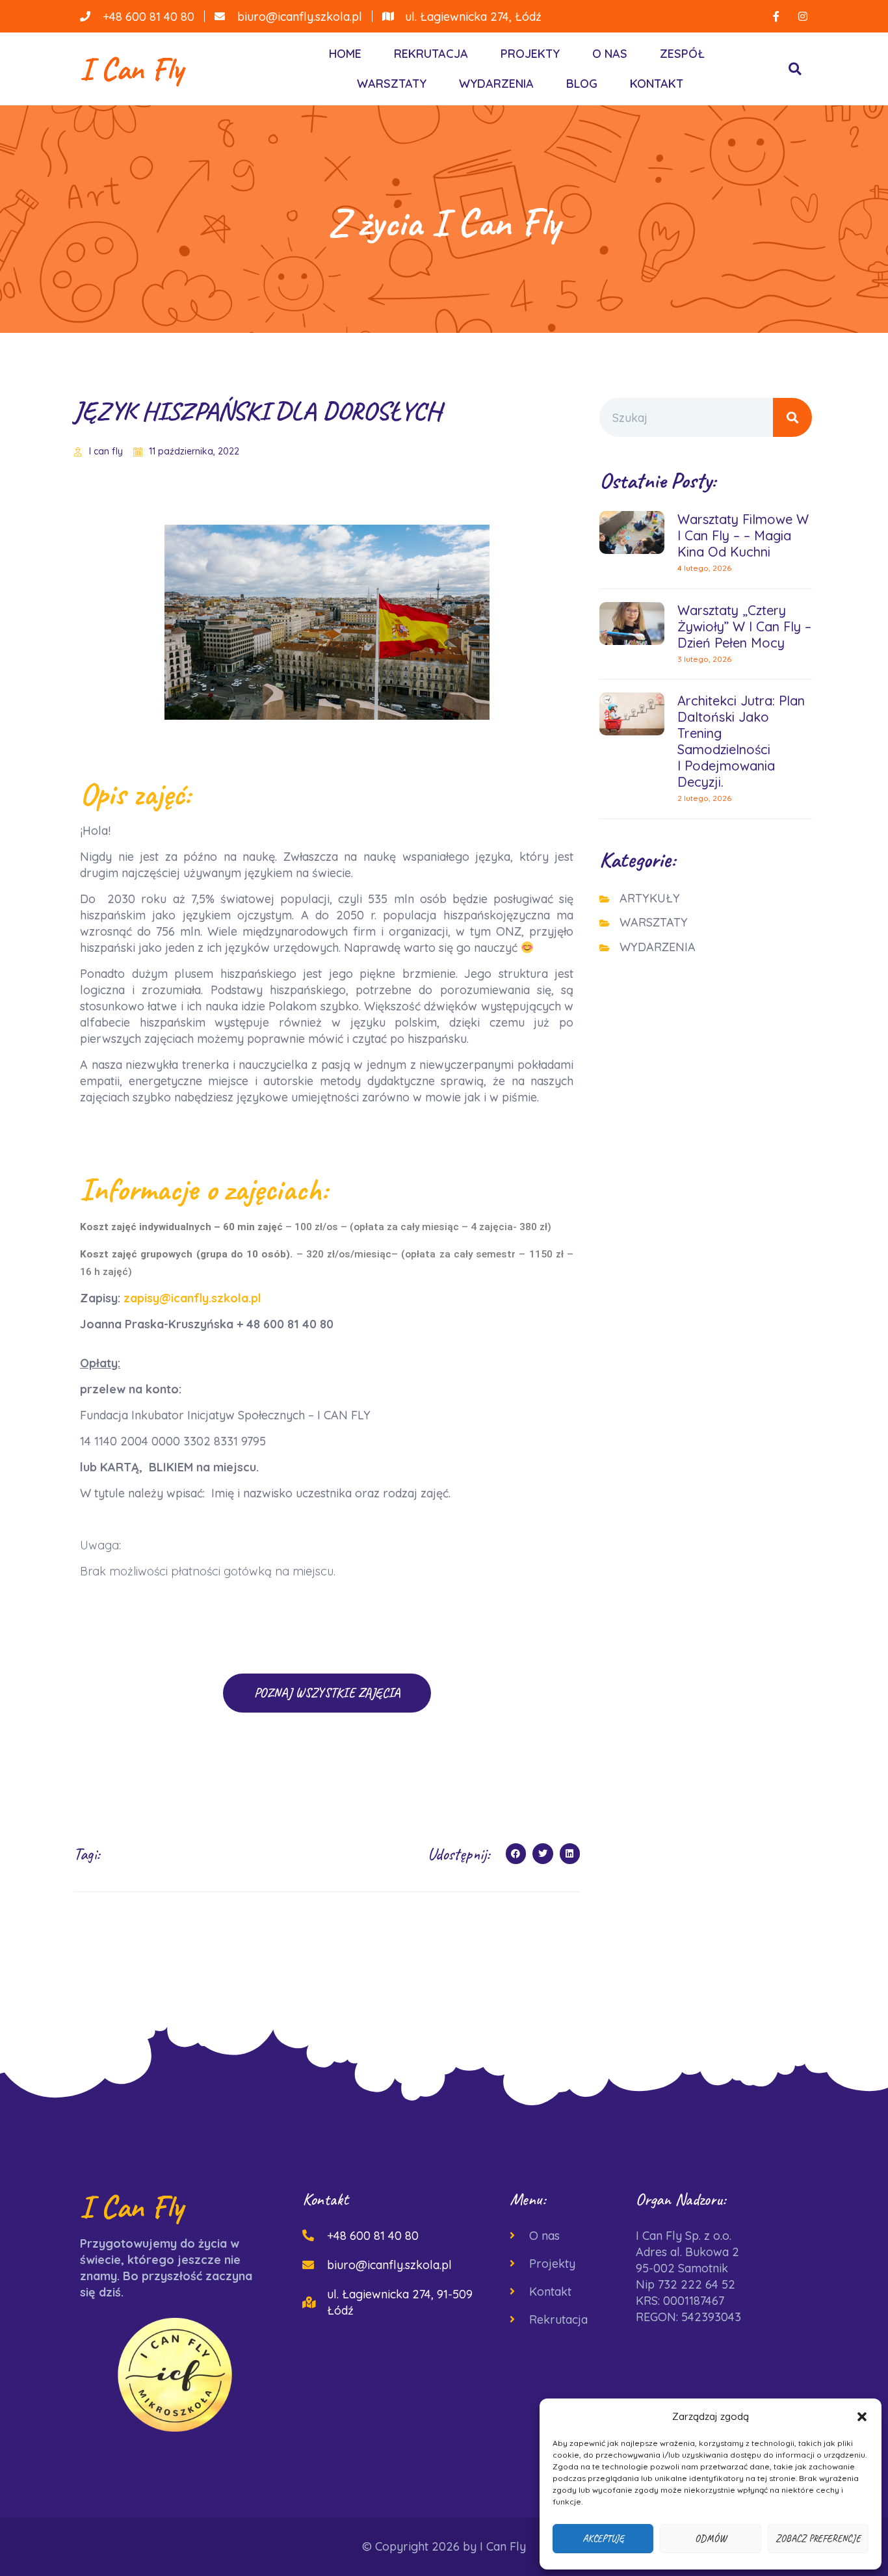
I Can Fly (132, 69)
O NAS (610, 54)
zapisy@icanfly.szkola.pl (192, 1298)
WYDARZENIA (496, 84)
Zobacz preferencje (818, 2539)
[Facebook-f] (776, 16)
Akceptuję (603, 2539)
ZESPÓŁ (682, 54)
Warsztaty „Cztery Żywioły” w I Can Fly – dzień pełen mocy (744, 626)
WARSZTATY (392, 84)
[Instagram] (803, 16)
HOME (345, 54)
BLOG (582, 84)
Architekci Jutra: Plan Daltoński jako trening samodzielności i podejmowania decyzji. (741, 741)
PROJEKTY (530, 54)
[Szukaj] (792, 417)
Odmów (711, 2539)
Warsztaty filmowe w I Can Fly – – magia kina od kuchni (743, 535)
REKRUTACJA (431, 54)
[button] (862, 2417)
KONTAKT (657, 84)
